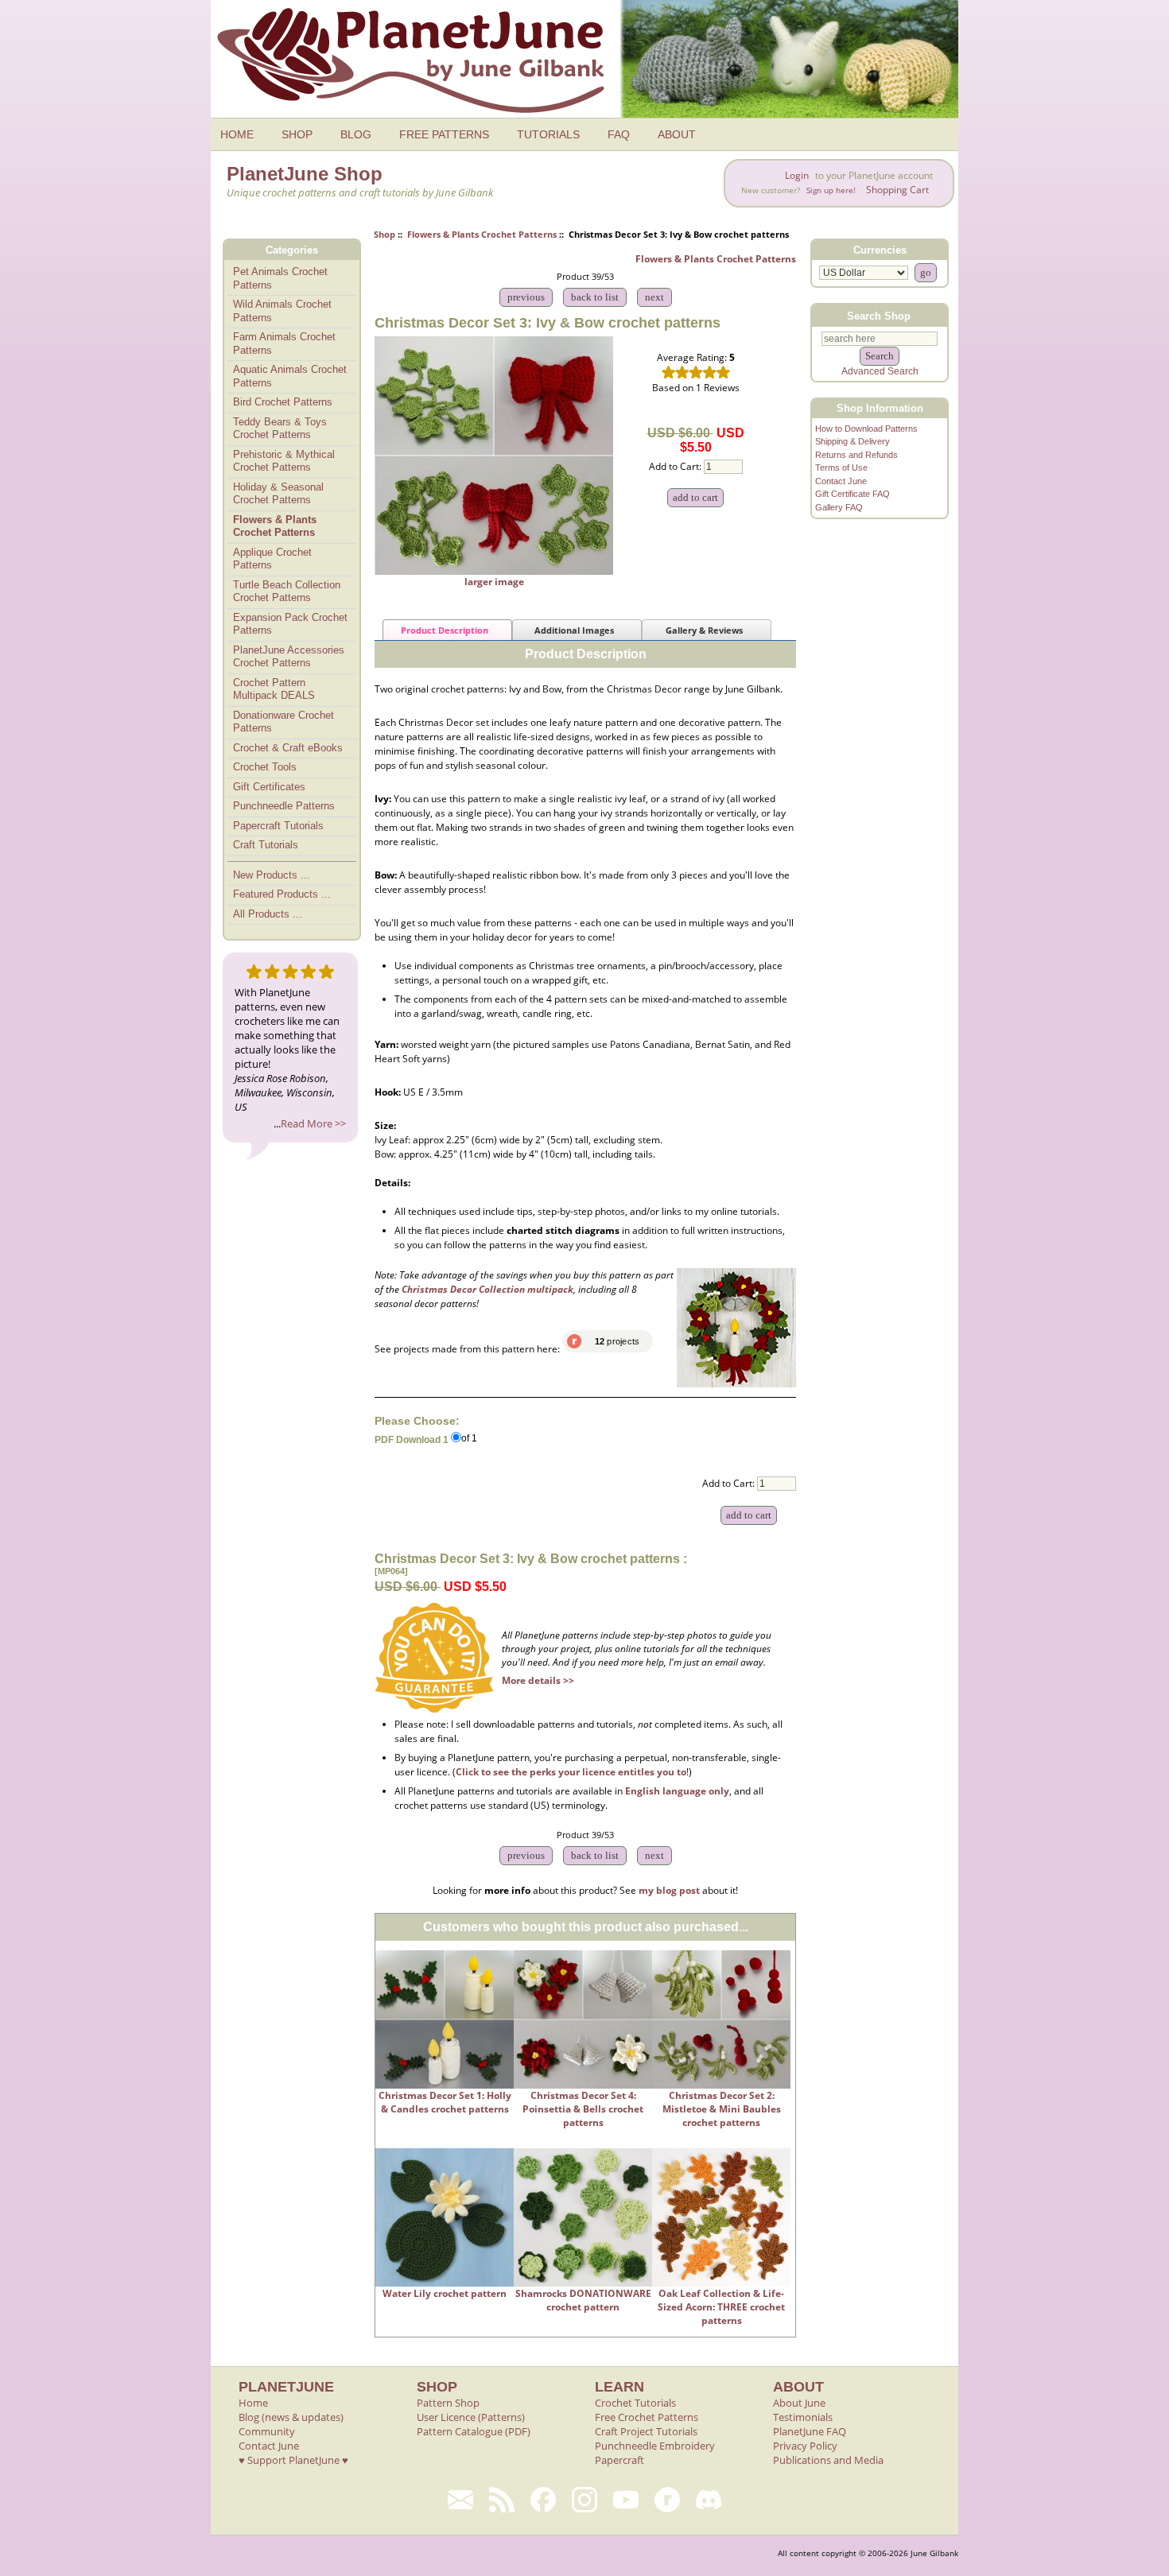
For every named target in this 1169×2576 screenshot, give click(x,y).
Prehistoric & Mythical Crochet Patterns (284, 461)
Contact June (841, 481)
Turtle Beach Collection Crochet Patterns (287, 592)
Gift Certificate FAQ (852, 494)
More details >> (538, 1680)
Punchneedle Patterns (284, 806)
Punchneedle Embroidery (655, 2446)
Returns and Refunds (856, 455)
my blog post (669, 1890)
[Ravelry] (667, 2500)
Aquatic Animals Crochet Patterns (290, 376)
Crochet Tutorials (635, 2403)
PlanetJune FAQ (810, 2431)
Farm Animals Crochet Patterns (284, 343)
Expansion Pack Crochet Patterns (290, 624)
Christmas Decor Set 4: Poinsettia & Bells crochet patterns (583, 2109)
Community (267, 2431)
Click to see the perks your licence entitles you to (571, 1772)
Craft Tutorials (266, 845)
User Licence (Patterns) (471, 2417)
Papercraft (619, 2460)
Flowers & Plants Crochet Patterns (482, 234)
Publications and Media (828, 2460)
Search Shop (879, 315)
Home (253, 2403)
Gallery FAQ (839, 507)
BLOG (356, 134)
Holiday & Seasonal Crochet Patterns (278, 494)
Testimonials (803, 2417)
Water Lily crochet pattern (445, 2293)
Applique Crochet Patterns (272, 559)
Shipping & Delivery (852, 441)
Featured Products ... (282, 894)
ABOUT (677, 134)
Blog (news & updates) (291, 2417)
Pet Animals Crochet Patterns (280, 278)
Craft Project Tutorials (646, 2431)
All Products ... (268, 914)
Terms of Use (841, 467)
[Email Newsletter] (460, 2500)
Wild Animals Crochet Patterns (282, 311)
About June (799, 2403)
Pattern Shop (448, 2403)
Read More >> (313, 1123)
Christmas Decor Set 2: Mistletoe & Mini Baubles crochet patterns (722, 2109)
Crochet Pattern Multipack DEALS (274, 689)
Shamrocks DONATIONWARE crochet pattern (583, 2300)
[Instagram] (584, 2500)
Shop (384, 234)
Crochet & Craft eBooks (288, 748)
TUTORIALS (548, 134)
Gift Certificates (269, 787)
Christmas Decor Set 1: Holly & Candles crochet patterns (445, 2102)
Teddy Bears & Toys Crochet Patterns (280, 429)
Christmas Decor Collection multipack (487, 1289)
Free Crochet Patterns (647, 2417)
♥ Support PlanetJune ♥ (293, 2460)
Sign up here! (831, 190)
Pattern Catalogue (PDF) (474, 2431)
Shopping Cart (897, 190)
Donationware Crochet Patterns (284, 722)
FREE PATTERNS (444, 134)
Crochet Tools (265, 767)
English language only (677, 1791)
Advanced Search (880, 371)
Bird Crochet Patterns (283, 402)
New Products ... (272, 875)
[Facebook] (543, 2500)
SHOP (297, 134)
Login (797, 175)
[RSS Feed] (502, 2500)
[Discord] (709, 2500)
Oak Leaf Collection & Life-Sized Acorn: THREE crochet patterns (721, 2307)
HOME (237, 134)
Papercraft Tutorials (278, 826)
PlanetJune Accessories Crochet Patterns (289, 657)
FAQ (619, 134)
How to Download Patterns (866, 429)
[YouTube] (626, 2500)
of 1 (469, 1439)
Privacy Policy (805, 2446)
